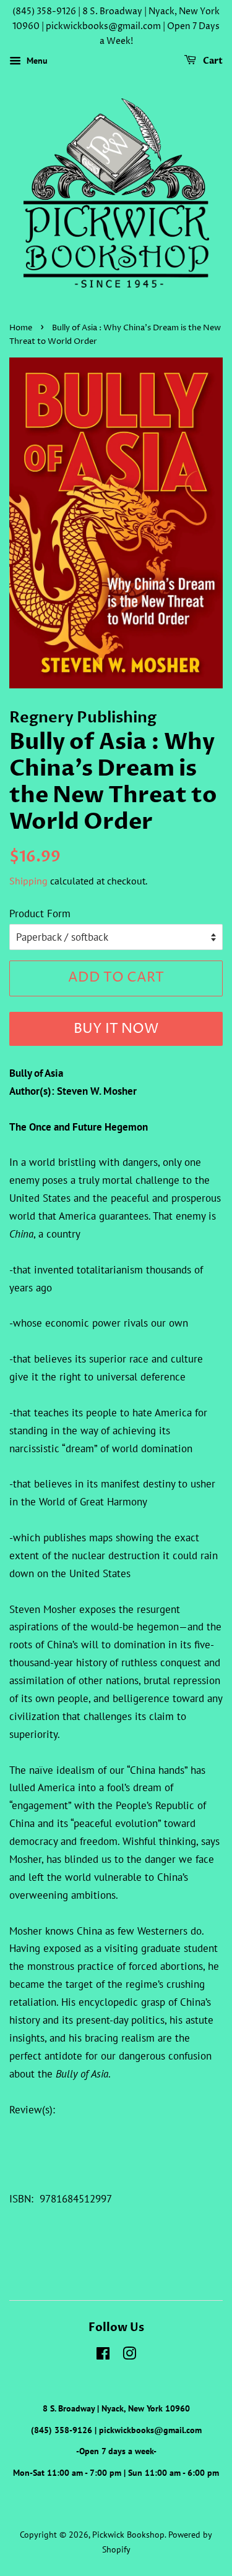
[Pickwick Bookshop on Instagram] (129, 2356)
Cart (212, 62)
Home (21, 328)
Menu (36, 61)
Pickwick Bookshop (128, 2534)
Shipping (28, 881)
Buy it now (116, 1029)
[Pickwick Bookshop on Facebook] (103, 2356)
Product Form (40, 914)
